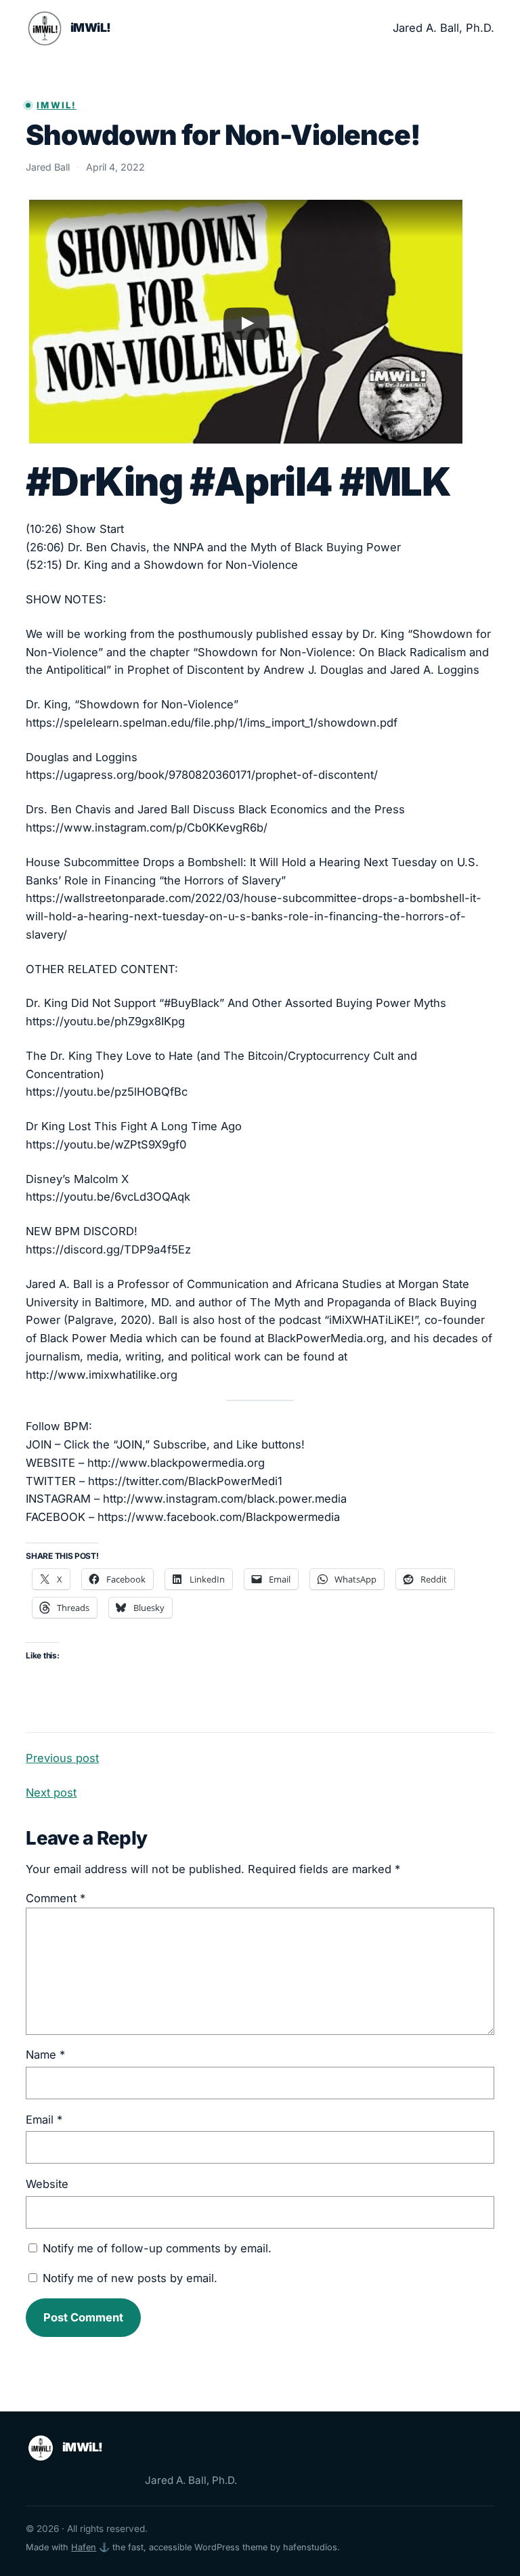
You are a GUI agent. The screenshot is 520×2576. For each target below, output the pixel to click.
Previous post (62, 1758)
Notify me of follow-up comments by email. (157, 2248)
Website (47, 2184)
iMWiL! (91, 27)
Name (45, 2055)
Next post (51, 1793)
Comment (56, 1898)
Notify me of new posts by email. (130, 2278)
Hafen (84, 2547)
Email (44, 2120)
